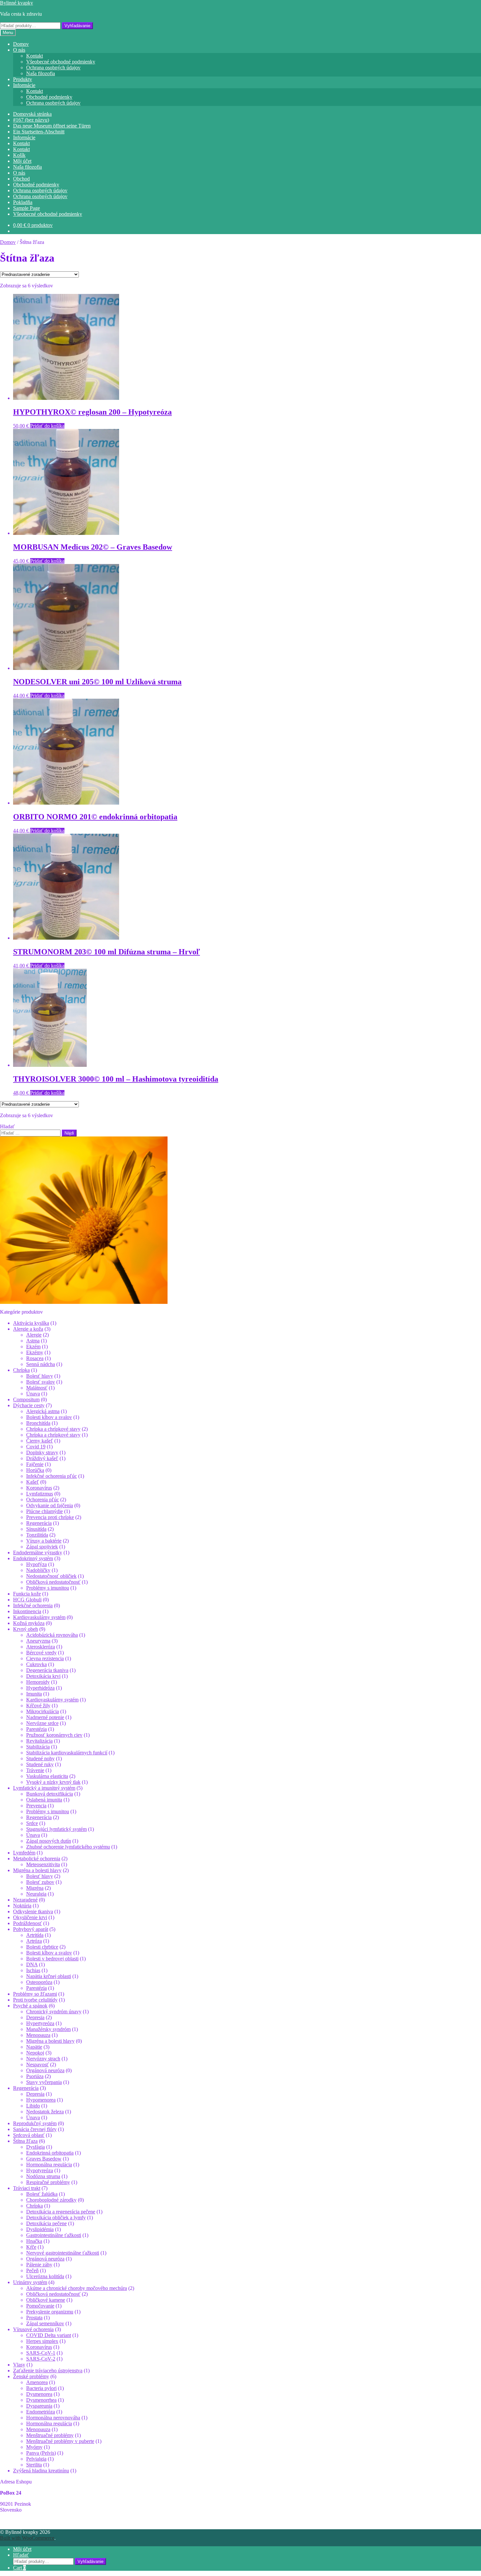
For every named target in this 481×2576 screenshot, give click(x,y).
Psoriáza (35, 2076)
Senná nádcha (41, 1364)
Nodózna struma (43, 2176)
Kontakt (35, 56)
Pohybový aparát (31, 1929)
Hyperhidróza (40, 1688)
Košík (19, 155)
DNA (32, 1964)
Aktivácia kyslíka (31, 1323)
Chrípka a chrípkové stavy (53, 1429)
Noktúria (22, 1906)
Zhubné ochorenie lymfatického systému (68, 1847)
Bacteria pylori (41, 2388)
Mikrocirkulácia (43, 1711)
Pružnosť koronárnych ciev (54, 1735)
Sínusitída (36, 1529)
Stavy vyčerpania (44, 2082)
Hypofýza (36, 1564)
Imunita (34, 1694)
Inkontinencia (27, 1611)
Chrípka (21, 1370)
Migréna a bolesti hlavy (37, 1870)
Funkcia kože (27, 1594)
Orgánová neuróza (45, 2070)
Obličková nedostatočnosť (53, 1582)
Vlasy (19, 2365)
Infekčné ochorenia (33, 1605)
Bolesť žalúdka (42, 2194)
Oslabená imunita (44, 1800)
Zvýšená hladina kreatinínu (41, 2471)
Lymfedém (24, 1853)
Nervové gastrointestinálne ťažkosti (63, 2253)
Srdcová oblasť (29, 2135)
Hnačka (34, 2241)
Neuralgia (36, 1894)
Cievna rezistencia (45, 1658)
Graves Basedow (44, 2159)
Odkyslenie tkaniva (33, 1911)
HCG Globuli (27, 1600)
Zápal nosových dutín (49, 1841)
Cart (19, 2568)
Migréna (35, 1888)
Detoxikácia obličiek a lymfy (56, 2218)
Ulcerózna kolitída (45, 2276)
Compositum (26, 1399)
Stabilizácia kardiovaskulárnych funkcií (67, 1753)
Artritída (35, 1935)
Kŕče (31, 2247)
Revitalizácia (39, 1741)
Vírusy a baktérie (44, 1541)
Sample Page (27, 208)
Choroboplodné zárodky (51, 2200)
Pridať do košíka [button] (47, 426)
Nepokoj (35, 2053)
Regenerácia (39, 1523)
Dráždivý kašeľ (42, 1458)
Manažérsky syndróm (48, 2029)
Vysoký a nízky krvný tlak (53, 1782)
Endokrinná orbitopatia (50, 2153)
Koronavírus (39, 1488)
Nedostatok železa (45, 2112)
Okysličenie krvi (30, 1917)
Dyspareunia (39, 2406)
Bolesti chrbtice (42, 1947)
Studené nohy (40, 1758)
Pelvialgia (36, 2459)
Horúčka (35, 1470)
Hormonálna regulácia (49, 2165)
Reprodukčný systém (35, 2123)
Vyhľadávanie (77, 26)
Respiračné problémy (48, 2182)
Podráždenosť (27, 1923)
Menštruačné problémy (50, 2435)
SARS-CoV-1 (41, 2353)
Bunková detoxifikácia (50, 1794)
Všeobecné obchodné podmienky (61, 62)
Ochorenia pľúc (43, 1500)
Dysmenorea (39, 2394)
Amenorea (37, 2382)
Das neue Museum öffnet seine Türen (52, 126)
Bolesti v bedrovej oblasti (52, 1959)
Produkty (23, 79)
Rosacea (35, 1358)
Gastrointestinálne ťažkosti (54, 2235)
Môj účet (22, 161)
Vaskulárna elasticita (47, 1776)
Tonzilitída (37, 1535)
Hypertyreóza (40, 2023)
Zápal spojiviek (42, 1547)
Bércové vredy (41, 1653)
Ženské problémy (31, 2376)
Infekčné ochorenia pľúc (52, 1476)
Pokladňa (23, 202)
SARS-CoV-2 (41, 2359)
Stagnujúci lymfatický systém (56, 1829)
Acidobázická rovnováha (52, 1635)
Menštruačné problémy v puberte (60, 2441)
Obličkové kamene (46, 2300)
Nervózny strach (43, 2059)
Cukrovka (36, 1664)
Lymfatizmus (40, 1494)
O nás (19, 50)
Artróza (34, 1941)
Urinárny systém (30, 2282)
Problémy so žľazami (35, 1994)
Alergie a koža (28, 1329)
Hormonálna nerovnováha (53, 2418)
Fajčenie (35, 1464)
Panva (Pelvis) (41, 2453)
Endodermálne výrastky (38, 1552)
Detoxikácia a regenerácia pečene (61, 2212)
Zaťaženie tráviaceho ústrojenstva (48, 2371)
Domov (21, 44)
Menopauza (38, 2035)
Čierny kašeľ (40, 1441)
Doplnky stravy (42, 1452)
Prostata (34, 2318)
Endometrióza (41, 2412)
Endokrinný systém (33, 1558)
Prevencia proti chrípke (50, 1517)
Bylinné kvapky (17, 3)
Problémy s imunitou (48, 1588)
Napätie (34, 2047)
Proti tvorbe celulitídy (35, 2000)
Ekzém (33, 1347)
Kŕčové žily (38, 1706)
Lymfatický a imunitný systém (44, 1788)
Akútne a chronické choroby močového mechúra (77, 2288)
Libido (33, 2106)
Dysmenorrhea (41, 2400)
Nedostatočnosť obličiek (51, 1576)
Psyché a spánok (30, 2006)
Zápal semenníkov (45, 2323)
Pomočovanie (40, 2306)
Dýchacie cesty (29, 1405)
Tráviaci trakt (27, 2188)
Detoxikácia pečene (46, 2223)
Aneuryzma (38, 1641)
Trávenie (35, 1770)
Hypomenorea (41, 2100)
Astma (33, 1341)
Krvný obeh (26, 1629)
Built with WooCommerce (27, 2538)
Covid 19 (36, 1447)
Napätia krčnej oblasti (49, 1976)
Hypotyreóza (40, 2170)
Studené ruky (40, 1764)
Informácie (24, 85)
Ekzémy (35, 1352)
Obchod (21, 179)
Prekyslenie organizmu (50, 2312)
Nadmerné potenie (45, 1717)
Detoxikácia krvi (43, 1676)
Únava (33, 1394)
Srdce (32, 1823)
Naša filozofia (41, 73)
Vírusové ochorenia (33, 2329)
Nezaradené (25, 1900)
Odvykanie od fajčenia (50, 1505)
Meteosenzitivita (43, 1864)
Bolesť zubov (40, 1882)
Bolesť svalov (41, 1382)
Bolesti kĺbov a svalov (49, 1417)
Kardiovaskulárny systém (39, 1617)
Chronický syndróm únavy (54, 2012)
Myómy (34, 2447)
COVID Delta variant (49, 2335)
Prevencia (36, 1806)
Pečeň (32, 2270)
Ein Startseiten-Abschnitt (39, 132)
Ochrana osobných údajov (53, 68)
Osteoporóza (39, 1982)
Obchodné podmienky (49, 97)
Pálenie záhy (39, 2265)
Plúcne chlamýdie (45, 1511)
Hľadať (21, 2555)
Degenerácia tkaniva (47, 1670)
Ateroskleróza (41, 1647)
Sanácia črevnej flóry (35, 2129)
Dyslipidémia (40, 2229)
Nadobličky (38, 1570)
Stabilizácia (38, 1747)
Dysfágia (36, 2147)
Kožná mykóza (29, 1623)
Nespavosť (37, 2064)
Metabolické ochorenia (37, 1859)
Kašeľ (33, 1482)
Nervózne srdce (42, 1723)
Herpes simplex (42, 2341)
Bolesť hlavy (40, 1376)
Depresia (35, 2017)
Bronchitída (38, 1423)
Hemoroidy (38, 1682)
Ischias (33, 1970)
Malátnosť (37, 1388)
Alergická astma (43, 1411)
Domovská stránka (32, 114)
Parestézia (36, 1729)
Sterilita (34, 2465)
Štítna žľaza (25, 2141)
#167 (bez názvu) (31, 120)
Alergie (34, 1335)
